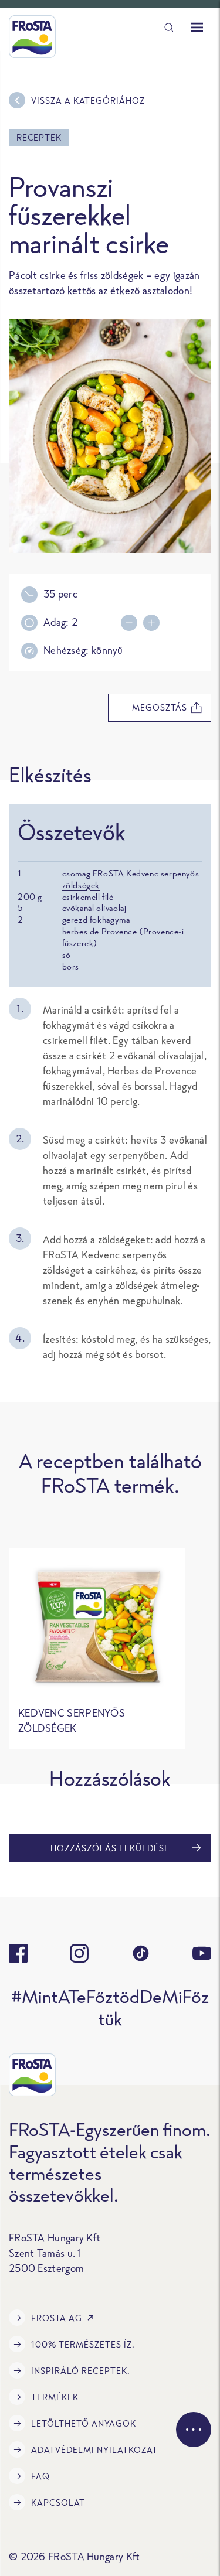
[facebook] (18, 1953)
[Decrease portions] (132, 623)
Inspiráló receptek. (81, 2371)
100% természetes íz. (83, 2344)
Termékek (55, 2397)
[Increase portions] (154, 623)
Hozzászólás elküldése (110, 1848)
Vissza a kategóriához (88, 100)
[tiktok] (141, 1953)
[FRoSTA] (32, 37)
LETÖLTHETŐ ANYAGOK (84, 2423)
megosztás (160, 707)
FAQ (40, 2476)
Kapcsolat (58, 2502)
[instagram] (79, 1953)
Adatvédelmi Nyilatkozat (94, 2450)
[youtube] (202, 1953)
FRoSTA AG (57, 2318)
